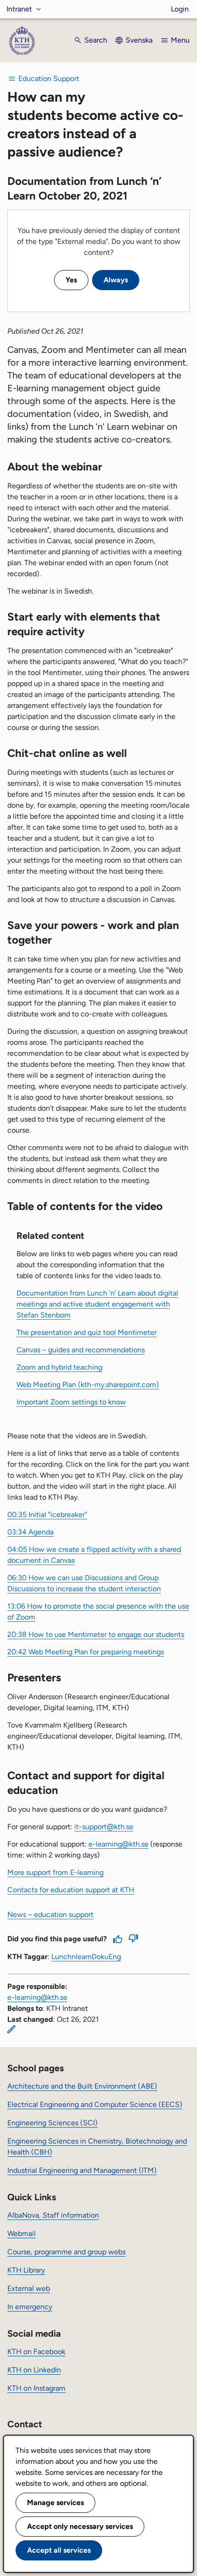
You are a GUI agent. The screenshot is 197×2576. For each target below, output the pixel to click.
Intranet (19, 9)
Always (116, 280)
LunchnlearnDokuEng (86, 1957)
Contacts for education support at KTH (71, 1890)
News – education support (50, 1914)
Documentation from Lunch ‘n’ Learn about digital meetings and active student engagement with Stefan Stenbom (97, 1304)
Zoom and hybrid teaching (59, 1367)
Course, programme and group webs (66, 2252)
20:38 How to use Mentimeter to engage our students (96, 1634)
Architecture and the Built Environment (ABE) (82, 2086)
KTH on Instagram (36, 2388)
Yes (71, 280)
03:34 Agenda (30, 1532)
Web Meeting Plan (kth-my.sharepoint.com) (88, 1385)
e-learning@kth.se (118, 1844)
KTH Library (26, 2270)
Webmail (22, 2233)
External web (29, 2288)
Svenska (139, 40)
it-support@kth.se (104, 1827)
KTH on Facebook (36, 2352)
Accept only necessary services (80, 2526)
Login (180, 9)
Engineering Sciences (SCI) (52, 2123)
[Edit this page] (11, 2029)
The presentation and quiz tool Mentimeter (87, 1332)
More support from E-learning (55, 1872)
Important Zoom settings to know (71, 1402)
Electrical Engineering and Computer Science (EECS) (95, 2104)
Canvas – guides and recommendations (81, 1350)
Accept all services (59, 2550)
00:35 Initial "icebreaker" (47, 1515)
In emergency (30, 2307)
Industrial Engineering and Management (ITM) (82, 2170)
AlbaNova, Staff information (53, 2215)
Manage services (55, 2503)
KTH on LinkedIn (34, 2370)
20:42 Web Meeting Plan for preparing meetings (86, 1652)
